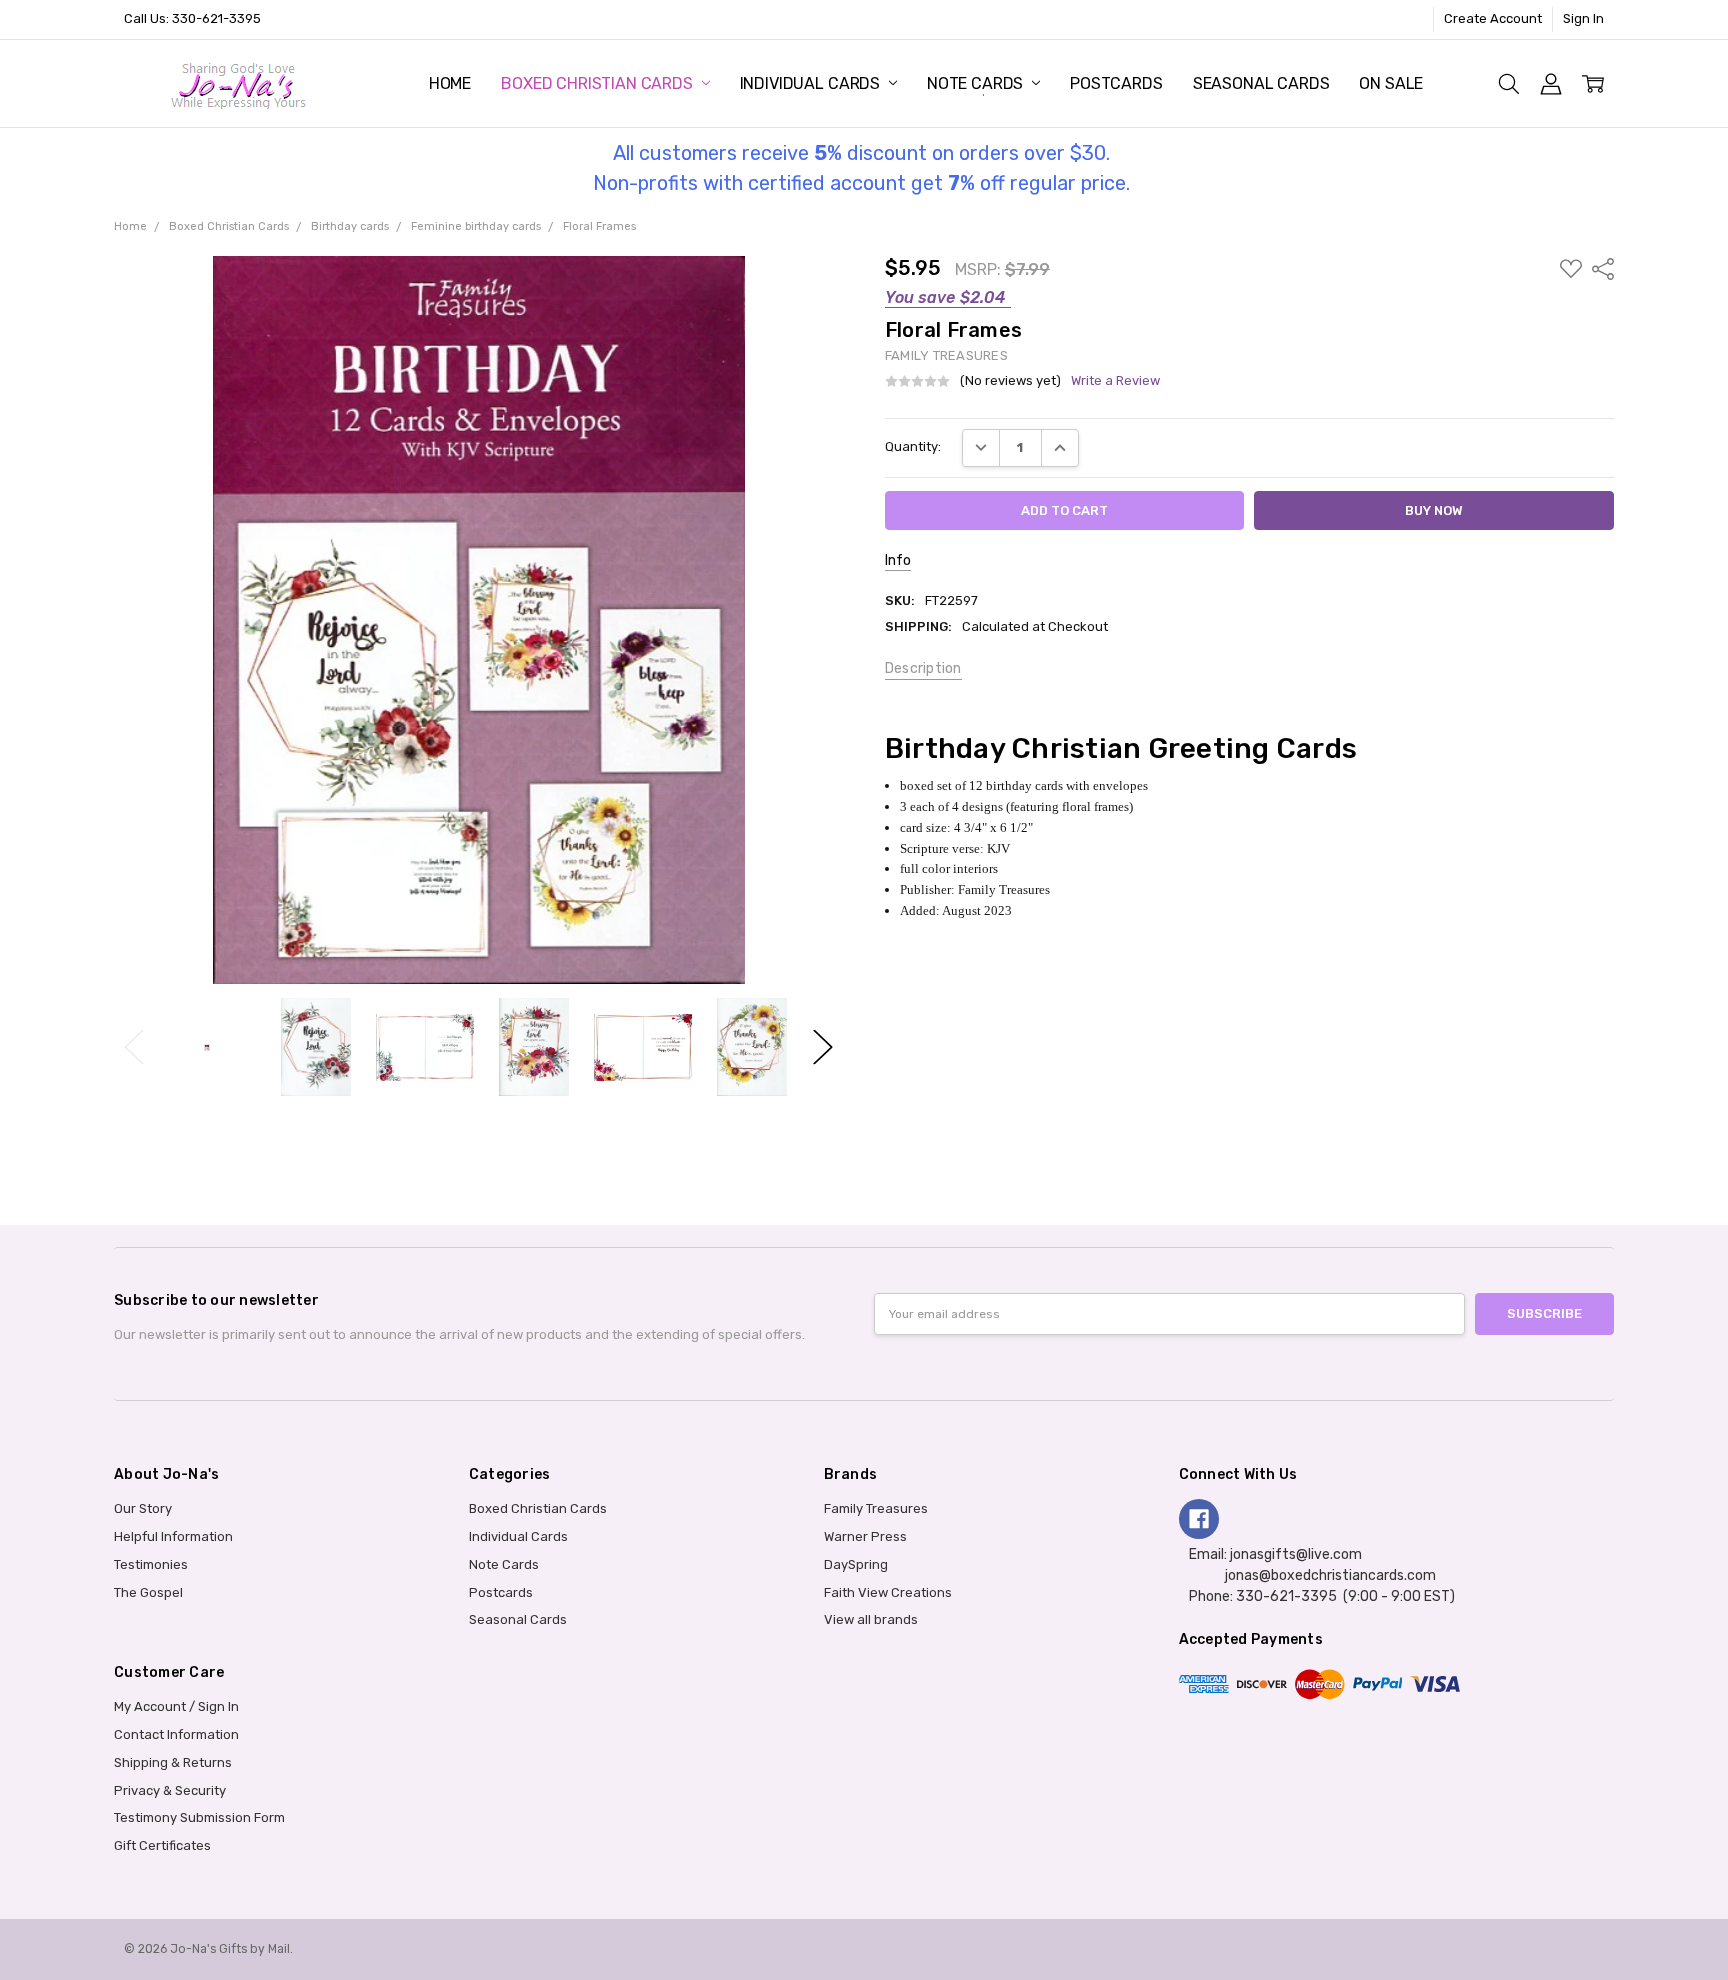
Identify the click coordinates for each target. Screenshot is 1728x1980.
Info (898, 560)
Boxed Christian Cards (598, 83)
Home (450, 83)
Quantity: (913, 446)
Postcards (1116, 83)
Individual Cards (812, 83)
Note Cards (977, 83)
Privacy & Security (170, 1790)
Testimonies (151, 1564)
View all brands (871, 1619)
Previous (134, 1047)
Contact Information (176, 1734)
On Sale (1391, 83)
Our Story (143, 1508)
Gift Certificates (162, 1845)
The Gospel (148, 1592)
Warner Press (865, 1536)
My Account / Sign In (176, 1706)
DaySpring (856, 1564)
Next (823, 1047)
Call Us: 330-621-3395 (192, 18)
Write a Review (1115, 381)
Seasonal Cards (1261, 83)
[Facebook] (1199, 1519)
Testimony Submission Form (199, 1817)
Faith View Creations (888, 1592)
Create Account (1493, 18)
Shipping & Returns (173, 1762)
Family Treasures (876, 1508)
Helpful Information (173, 1536)
